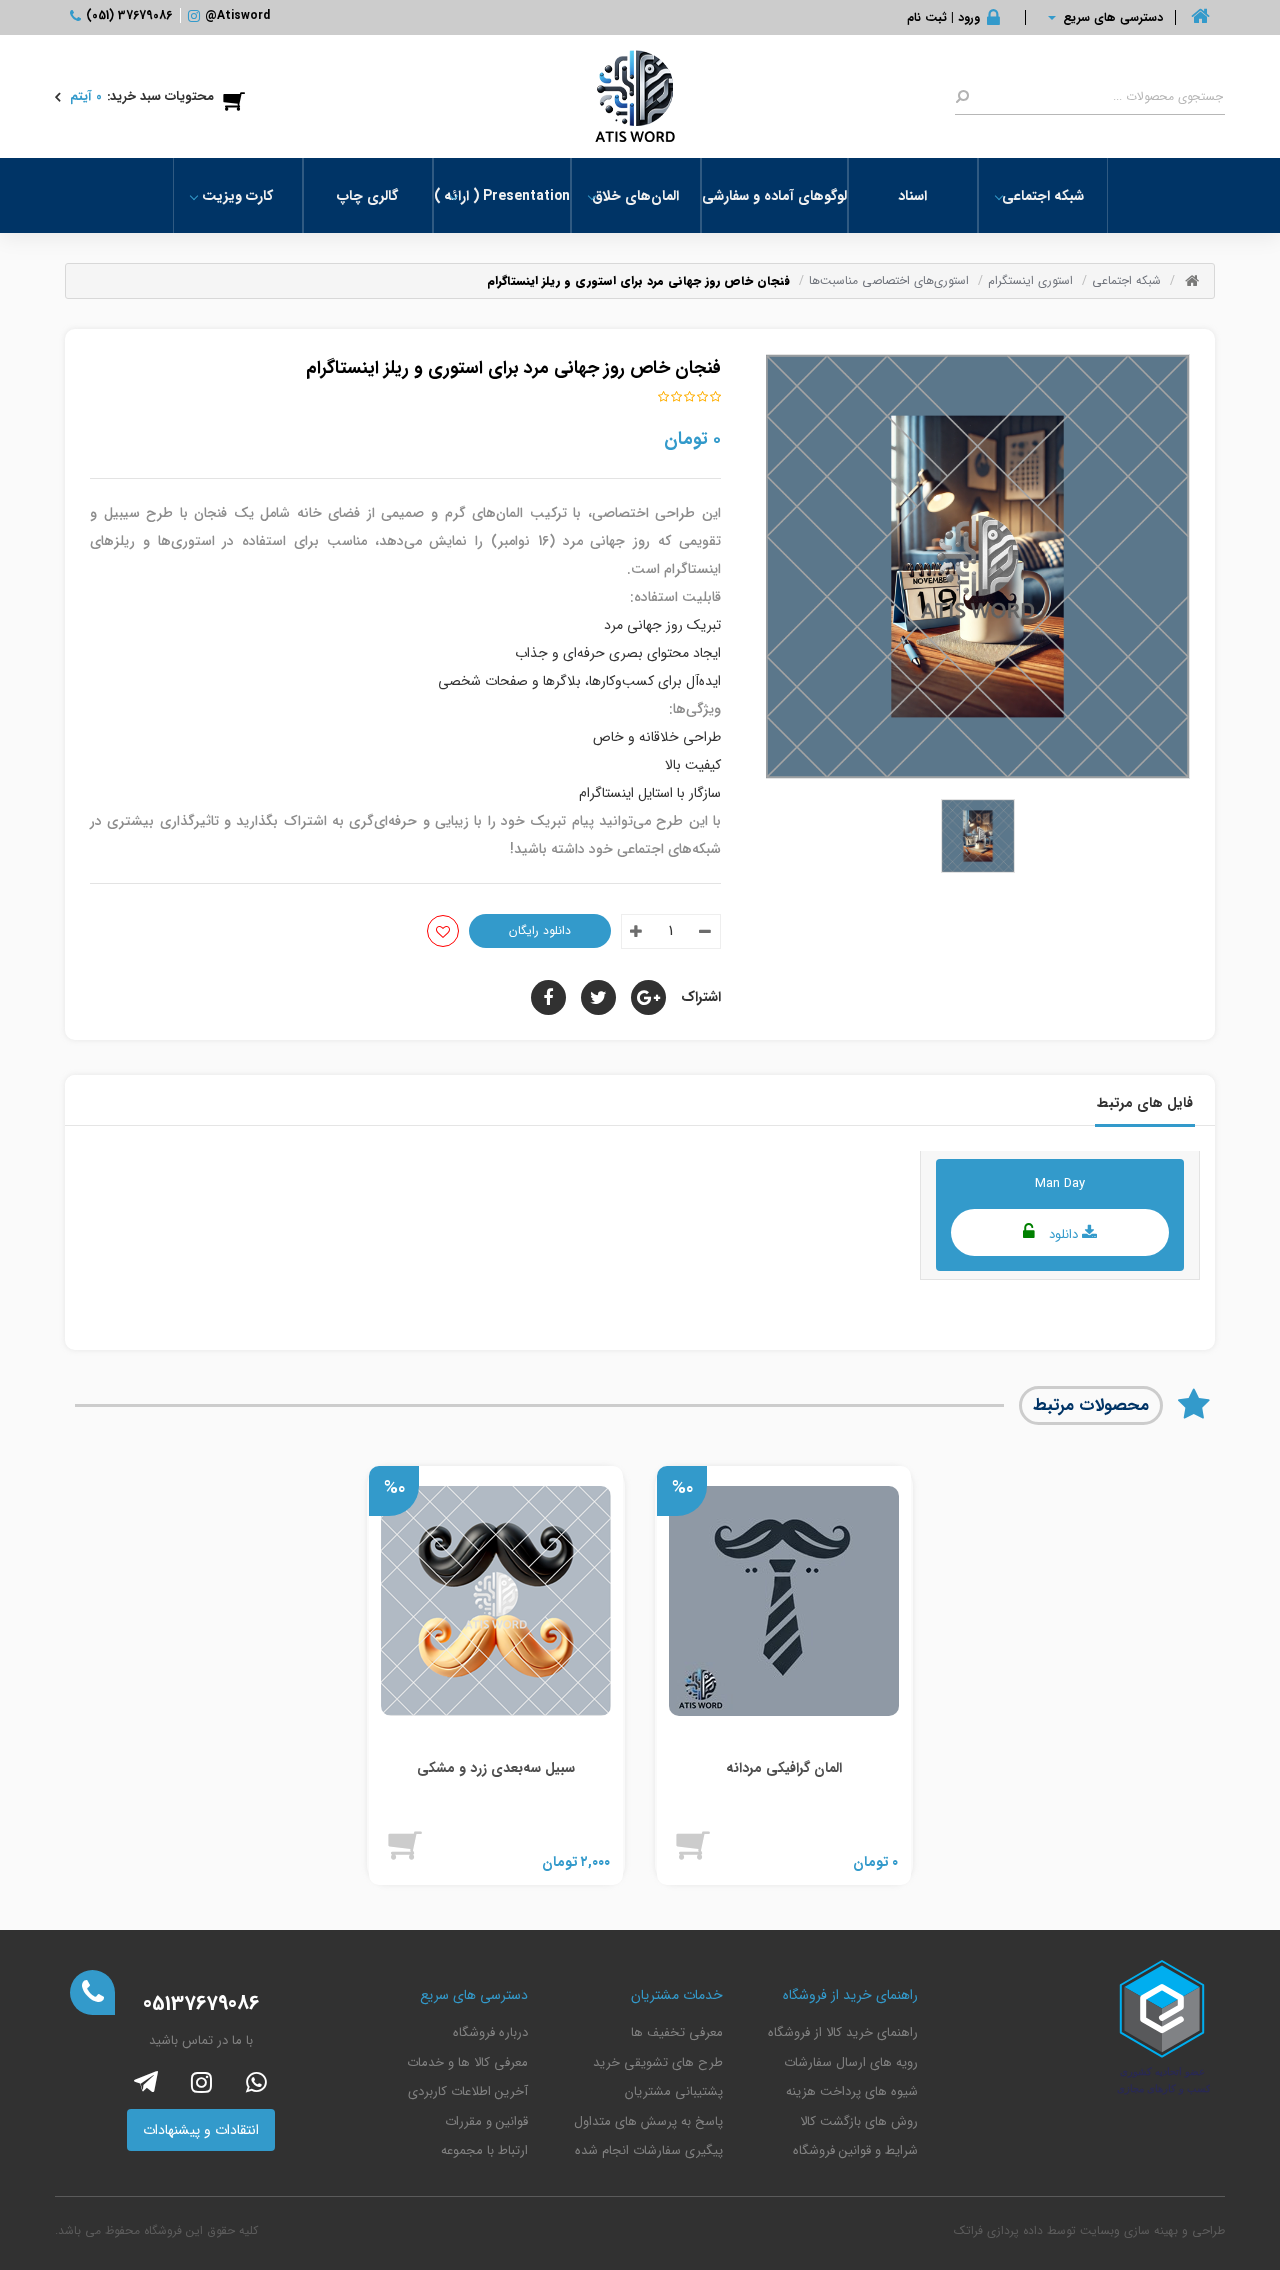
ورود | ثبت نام (943, 17)
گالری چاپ (367, 196)
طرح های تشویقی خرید (658, 2063)
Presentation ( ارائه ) (502, 196)
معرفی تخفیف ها (677, 2033)
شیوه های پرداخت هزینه (852, 2092)
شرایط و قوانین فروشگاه (855, 2151)
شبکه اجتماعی (1043, 196)
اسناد (912, 196)
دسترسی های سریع (1113, 17)
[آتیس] (635, 96)
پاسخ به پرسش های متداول (648, 2122)
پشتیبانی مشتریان (674, 2092)
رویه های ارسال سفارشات (851, 2063)
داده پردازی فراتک (998, 2230)
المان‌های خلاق (635, 196)
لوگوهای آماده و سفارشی (774, 196)
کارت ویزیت (237, 196)
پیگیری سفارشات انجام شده (649, 2151)
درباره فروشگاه (490, 2033)
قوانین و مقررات (486, 2122)
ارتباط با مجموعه (484, 2151)
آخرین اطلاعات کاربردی (468, 2092)
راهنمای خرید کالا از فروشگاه (843, 2033)
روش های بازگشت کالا (859, 2122)
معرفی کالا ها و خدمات (467, 2063)
